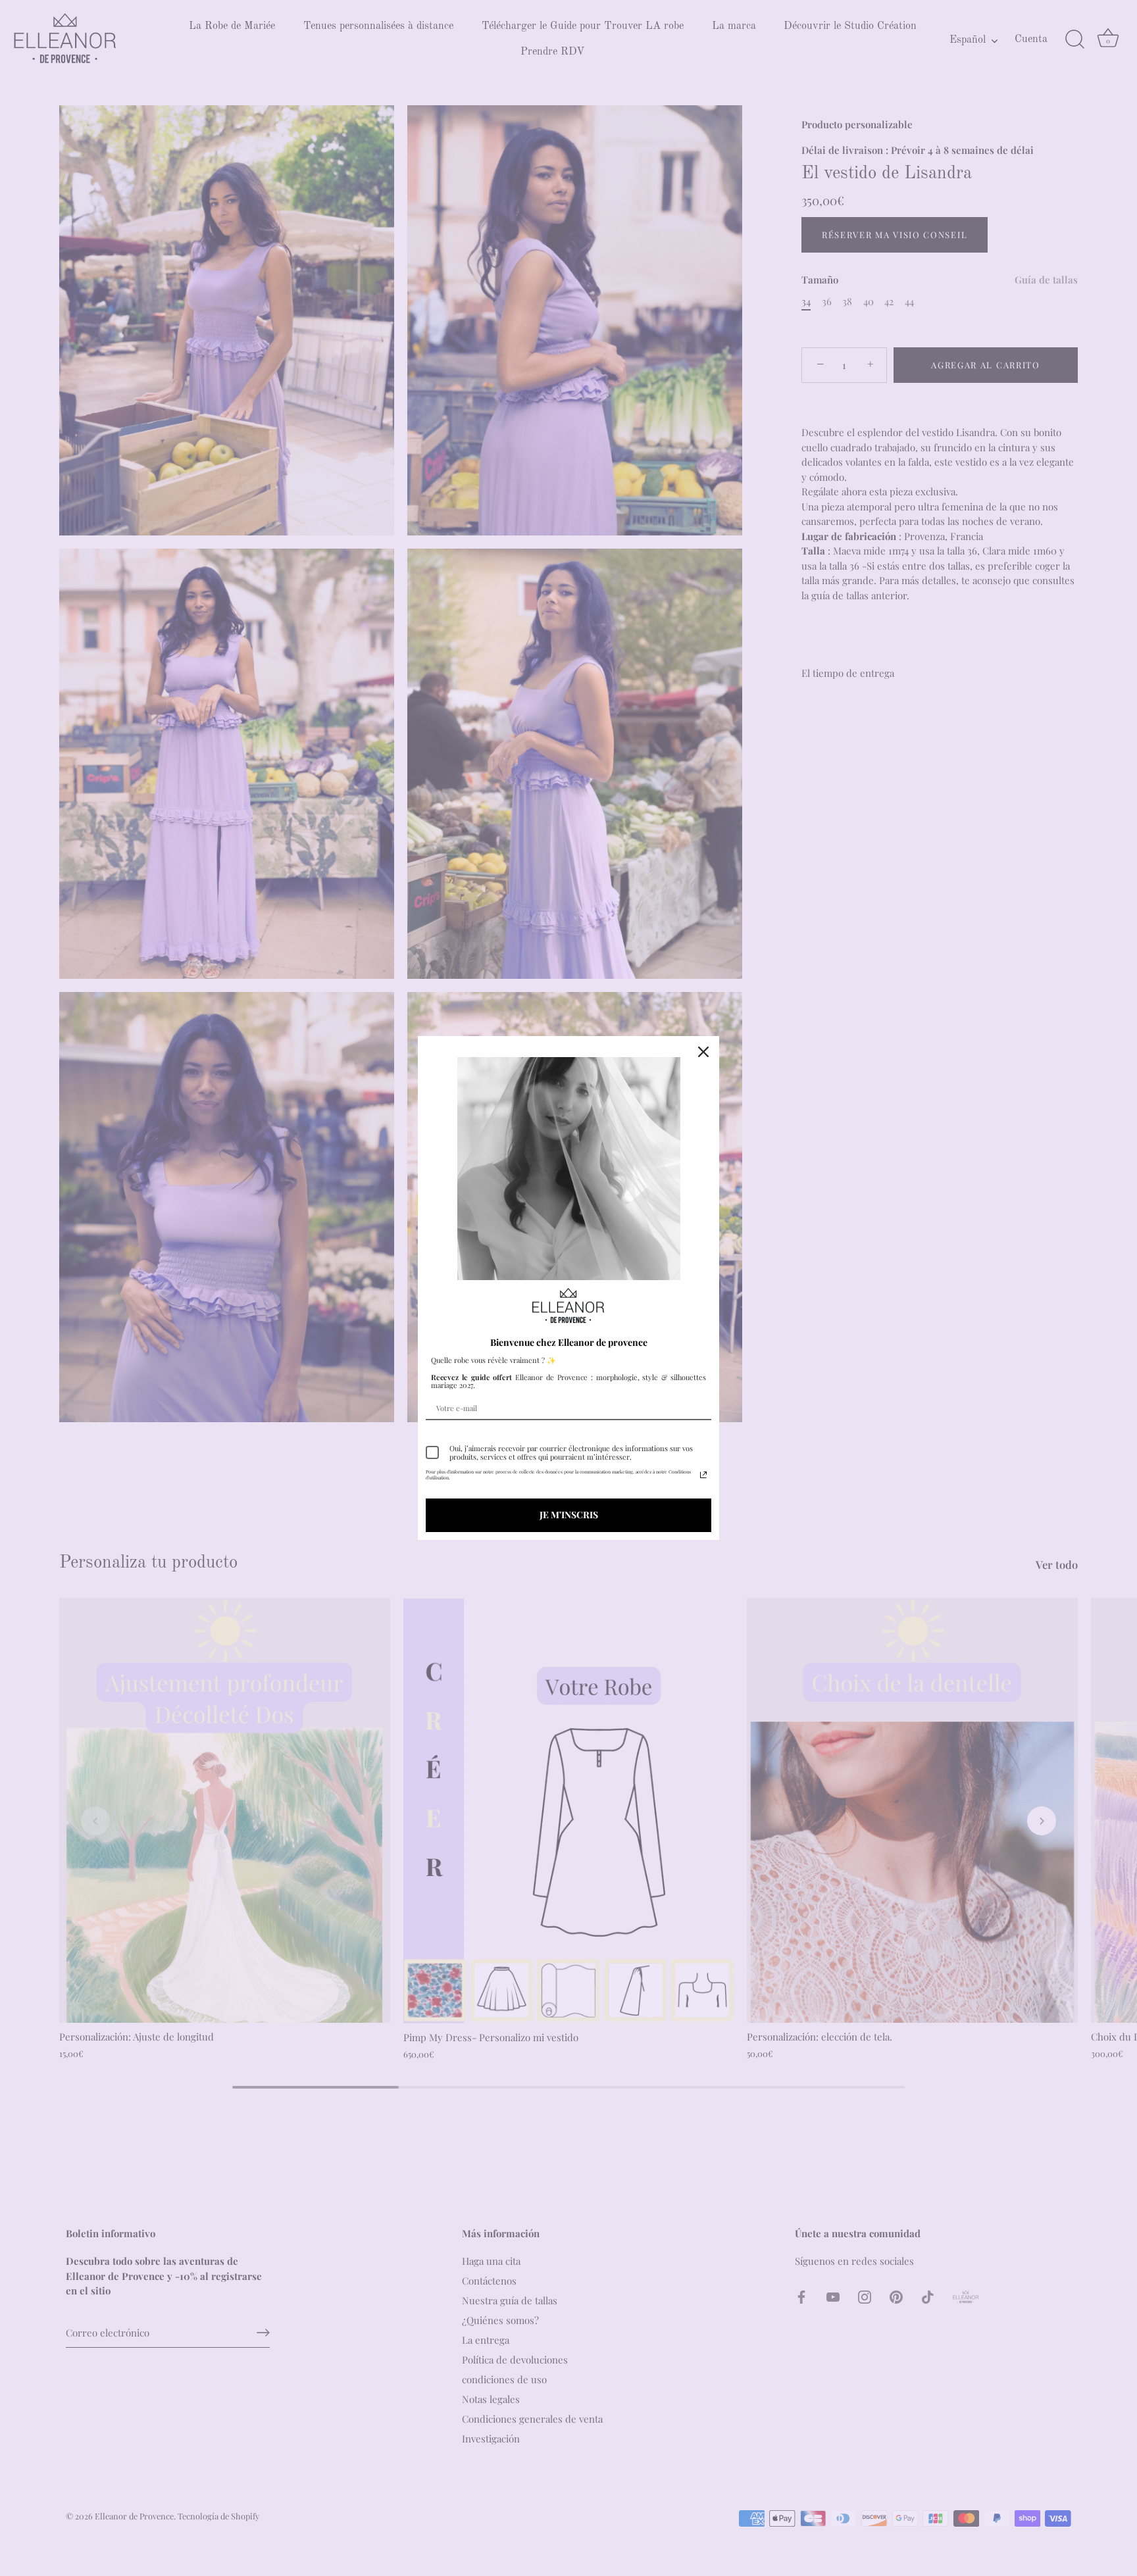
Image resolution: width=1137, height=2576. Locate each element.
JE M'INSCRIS (569, 1515)
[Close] (703, 1052)
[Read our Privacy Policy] (703, 1475)
